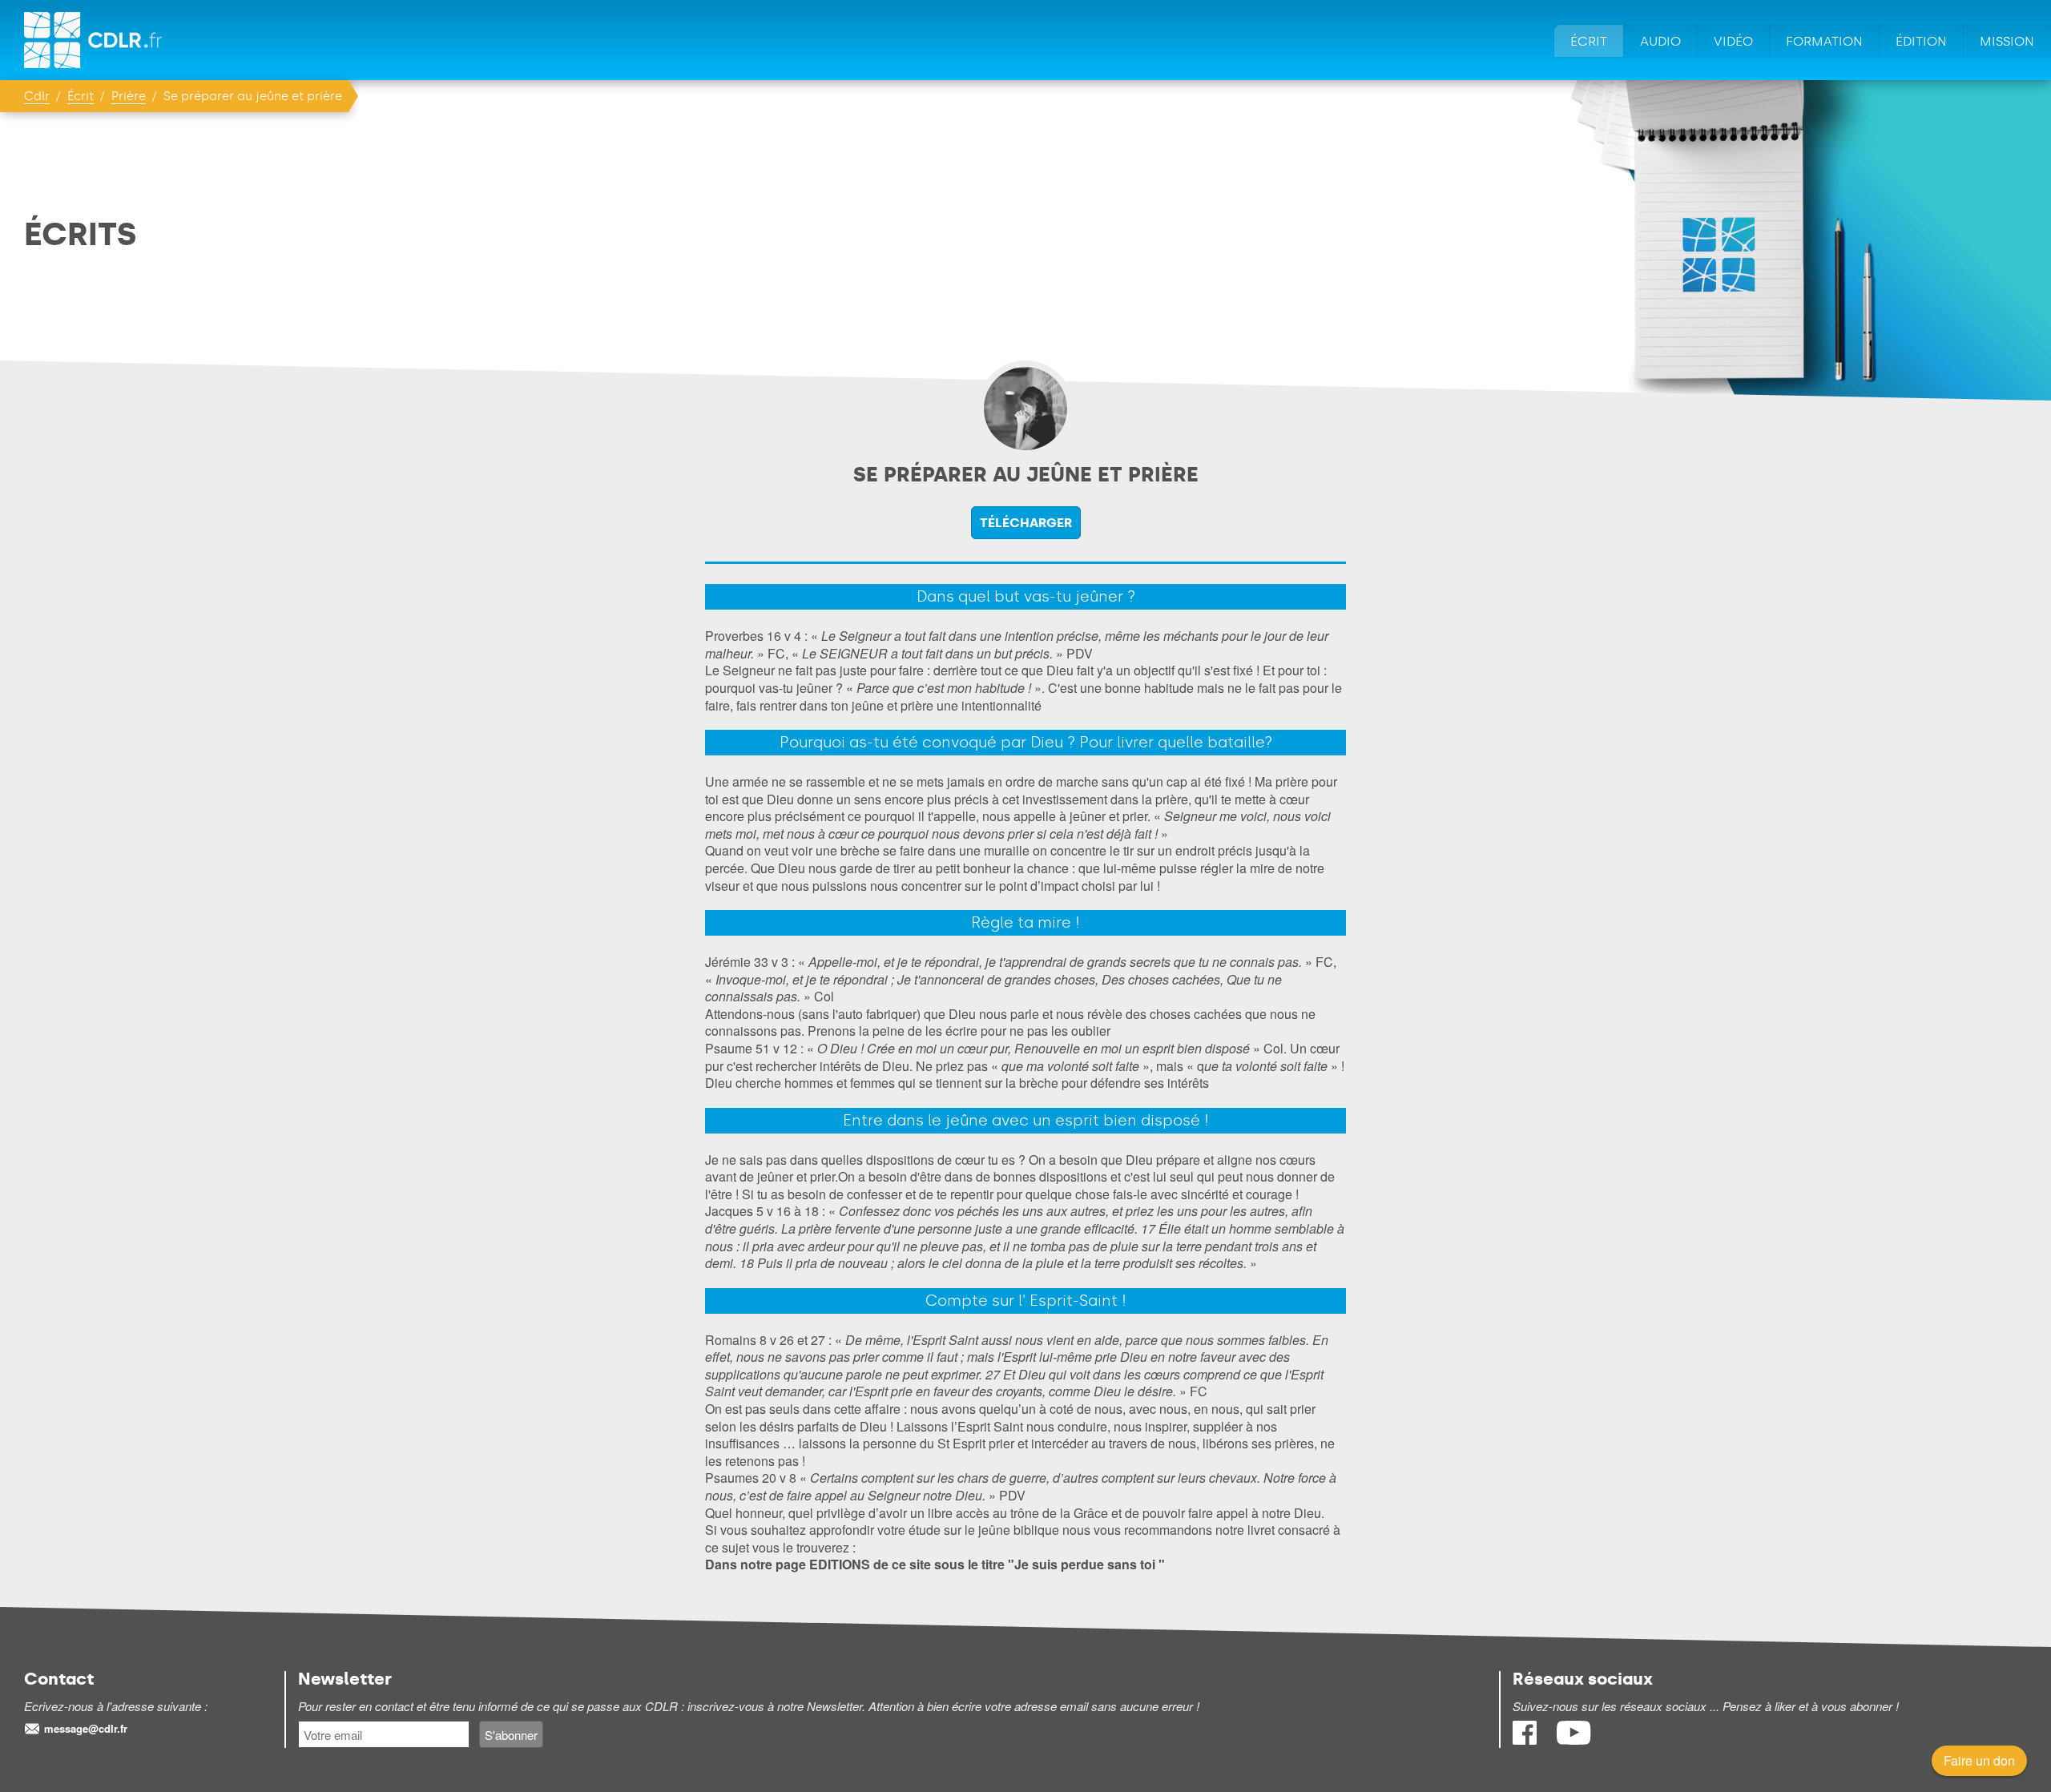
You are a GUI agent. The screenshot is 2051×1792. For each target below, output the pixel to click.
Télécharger (1026, 523)
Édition (1921, 41)
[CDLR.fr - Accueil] (94, 40)
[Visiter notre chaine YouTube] (1574, 1740)
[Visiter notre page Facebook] (1526, 1740)
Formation (1824, 41)
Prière (129, 96)
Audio (1660, 41)
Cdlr (37, 96)
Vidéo (1733, 41)
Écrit (1589, 41)
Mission (2007, 41)
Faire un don (1979, 1760)
